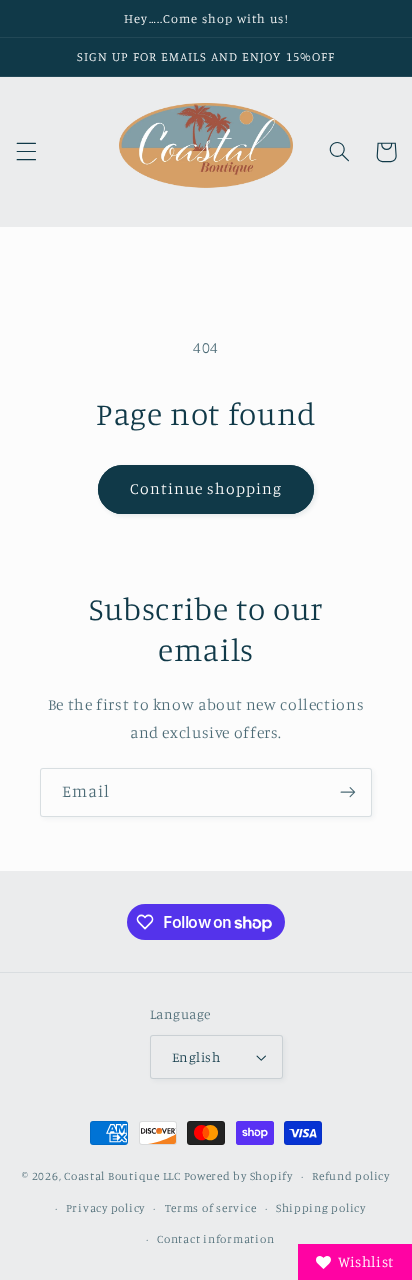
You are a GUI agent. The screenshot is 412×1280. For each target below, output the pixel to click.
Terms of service (211, 1208)
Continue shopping (206, 488)
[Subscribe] (348, 792)
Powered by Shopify (238, 1176)
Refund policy (351, 1176)
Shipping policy (321, 1208)
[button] (26, 152)
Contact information (215, 1239)
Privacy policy (105, 1208)
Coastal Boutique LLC (122, 1176)
